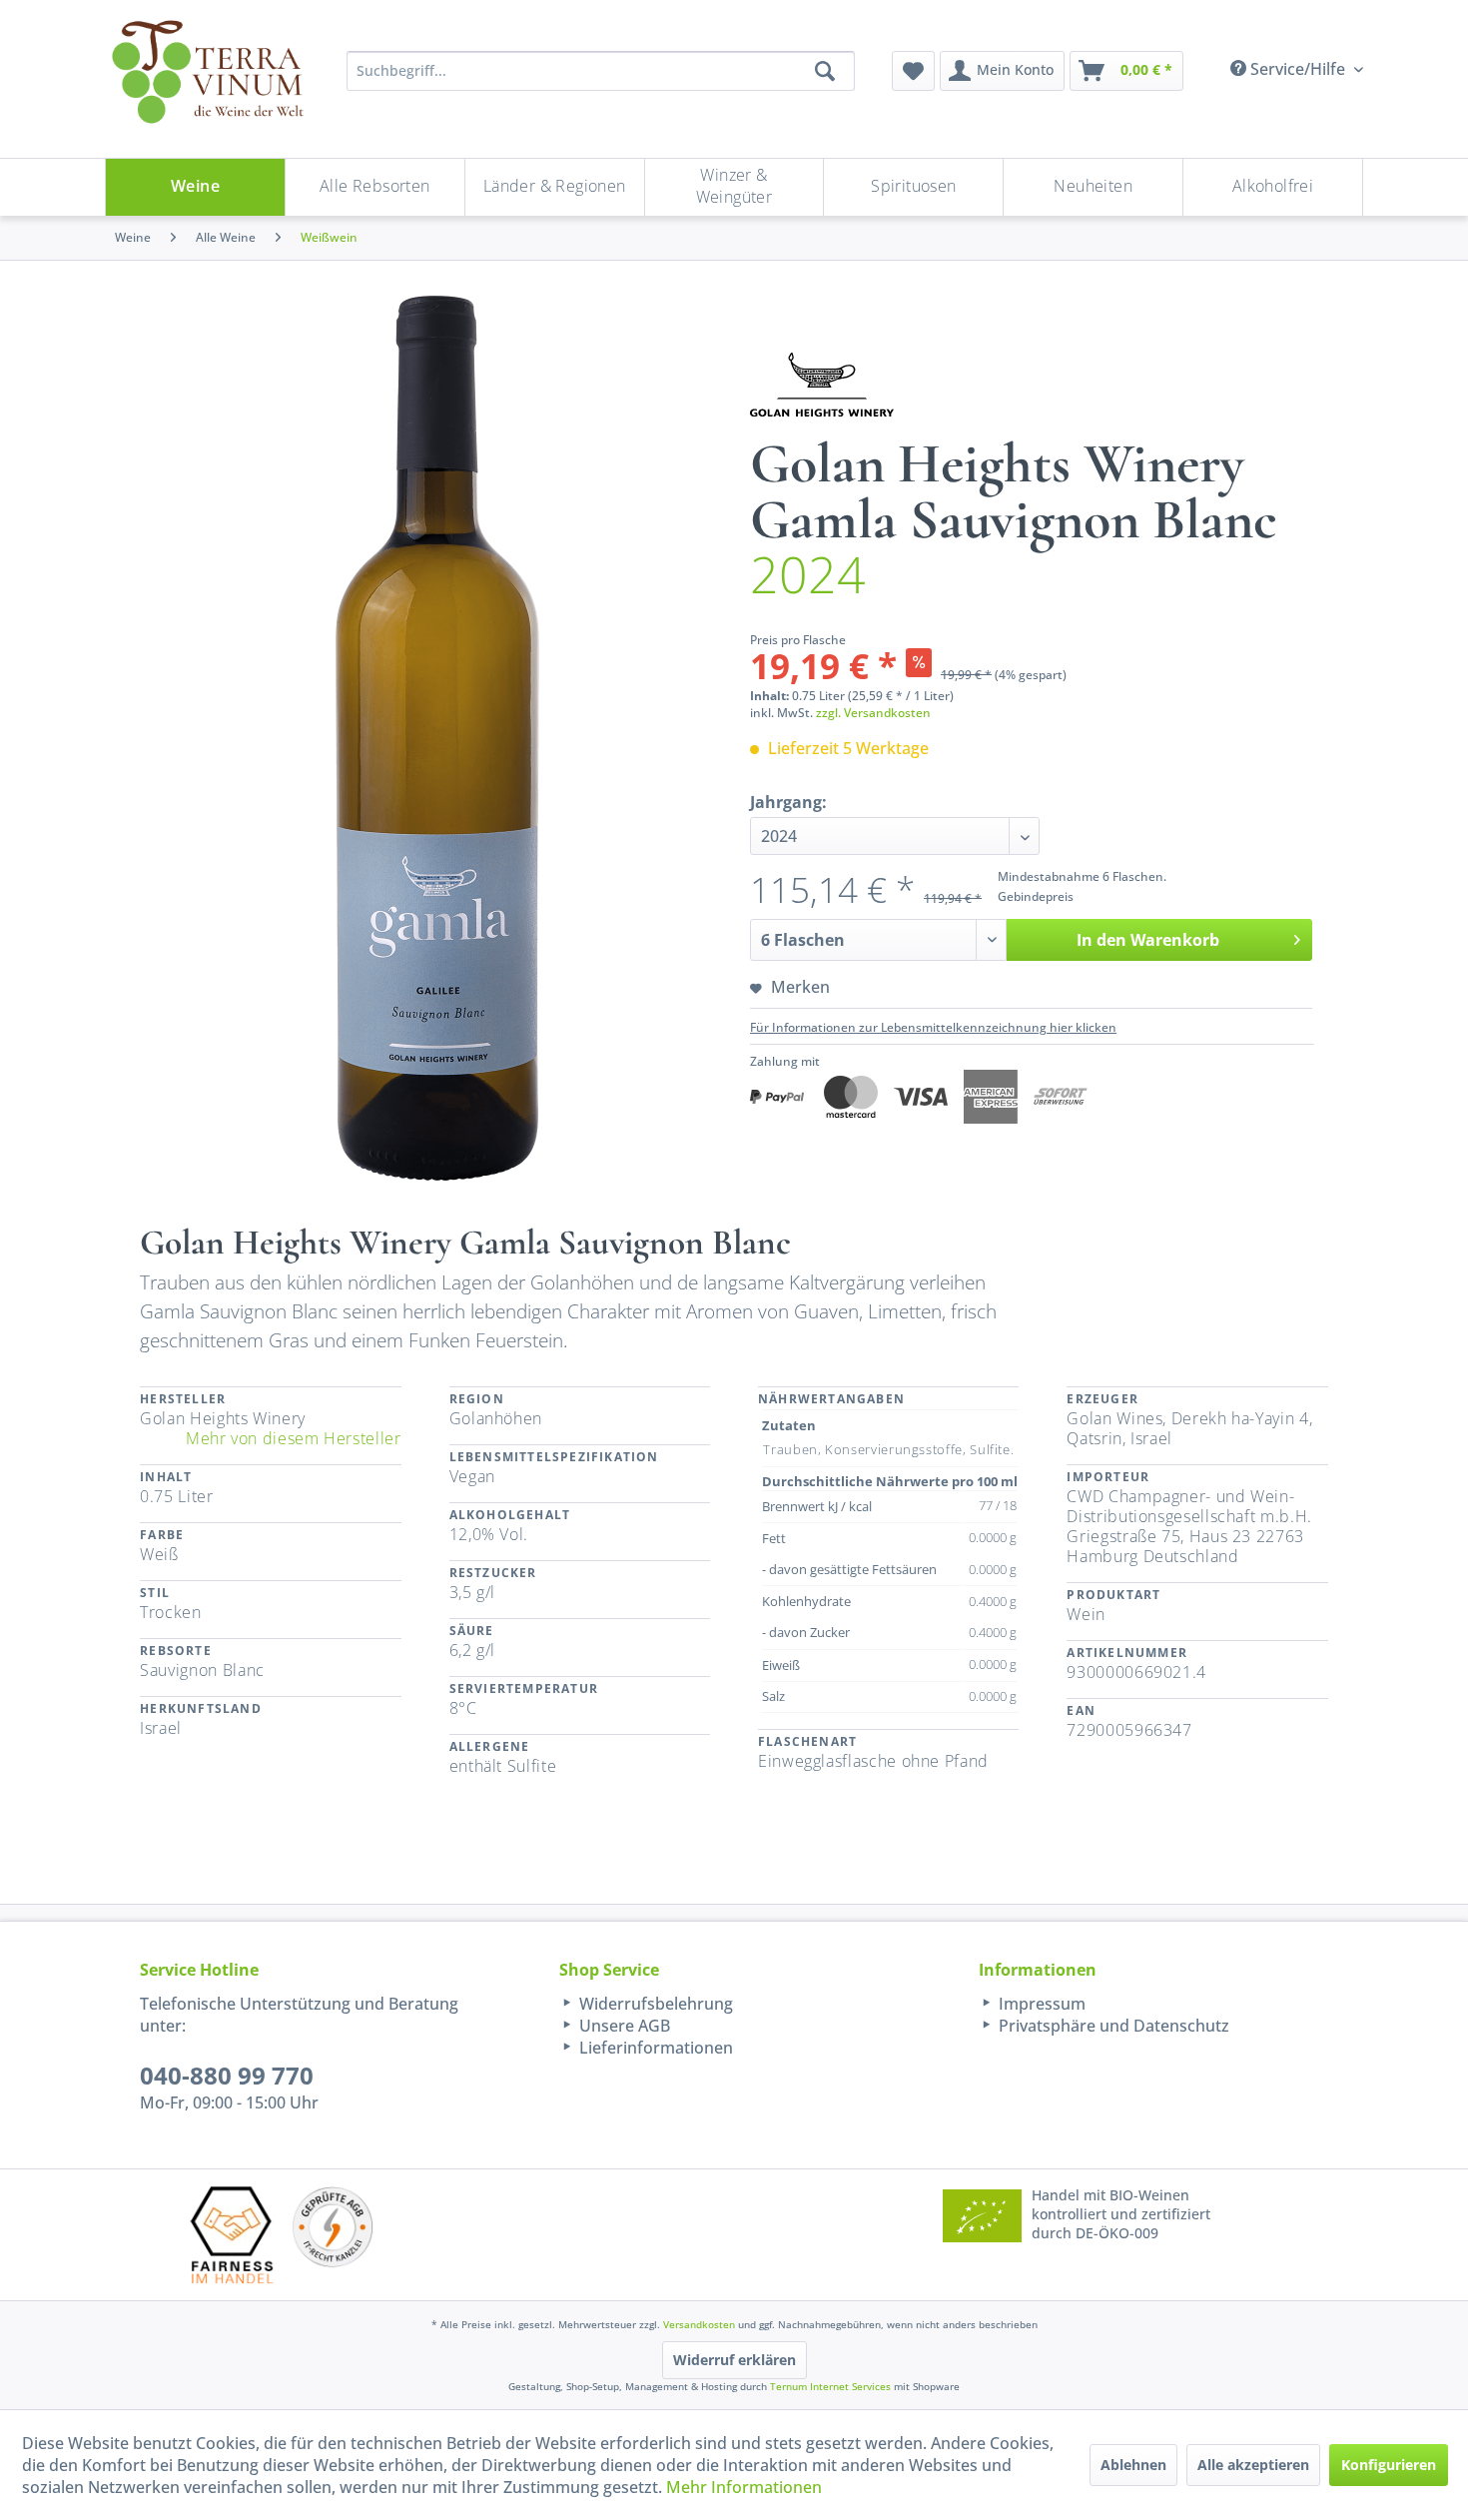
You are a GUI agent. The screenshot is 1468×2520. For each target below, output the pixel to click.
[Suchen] (825, 71)
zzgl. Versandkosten (873, 713)
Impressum (1040, 2004)
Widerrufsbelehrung (654, 2004)
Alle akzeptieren (1253, 2465)
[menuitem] (913, 71)
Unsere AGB (623, 2026)
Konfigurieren (1389, 2465)
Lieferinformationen (654, 2048)
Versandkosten (699, 2324)
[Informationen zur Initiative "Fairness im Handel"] (232, 2235)
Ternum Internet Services (830, 2386)
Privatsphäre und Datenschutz (1112, 2026)
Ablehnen (1133, 2465)
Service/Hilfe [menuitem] (1298, 69)
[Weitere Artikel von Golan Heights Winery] (822, 385)
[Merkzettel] (913, 71)
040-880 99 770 (227, 2075)
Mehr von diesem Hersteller (294, 1438)
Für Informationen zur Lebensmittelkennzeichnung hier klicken (933, 1027)
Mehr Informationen (744, 2487)
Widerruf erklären (734, 2360)
